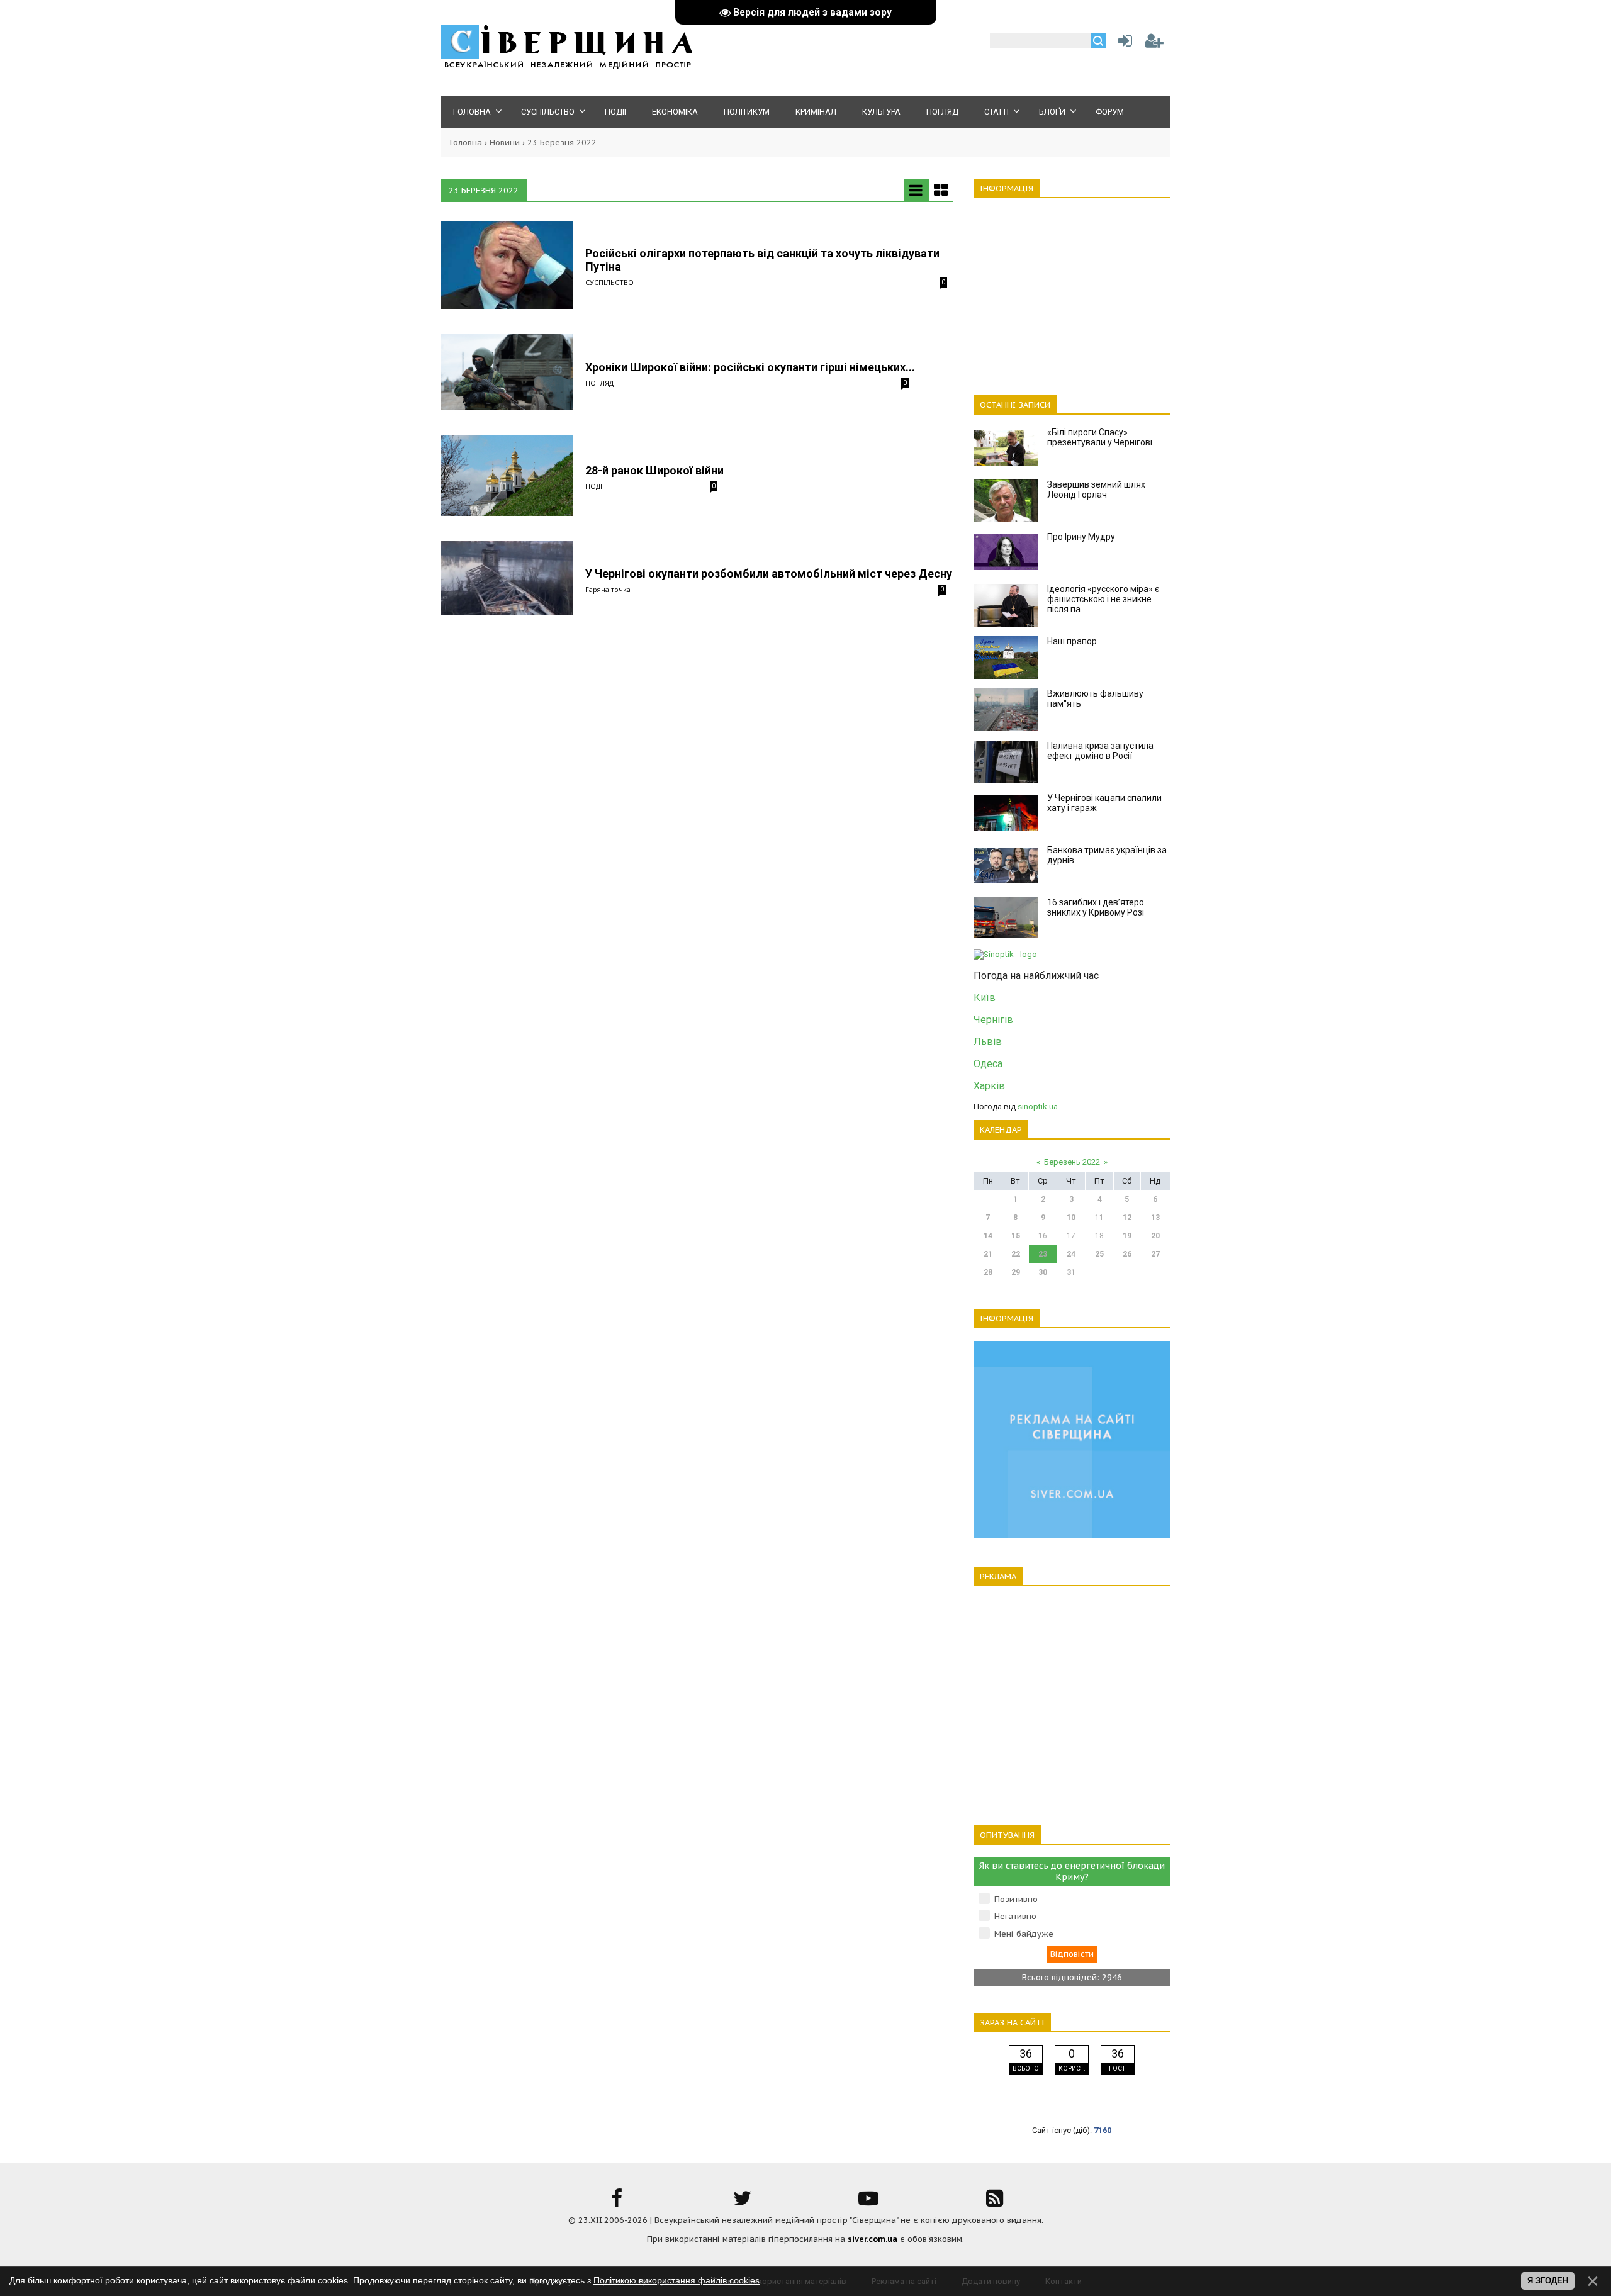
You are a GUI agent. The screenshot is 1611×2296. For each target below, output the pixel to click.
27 (1155, 1254)
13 (1155, 1218)
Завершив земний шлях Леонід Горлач (1096, 490)
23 (1043, 1254)
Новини (505, 143)
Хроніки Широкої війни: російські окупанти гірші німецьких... (750, 367)
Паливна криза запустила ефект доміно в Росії (1100, 751)
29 (1016, 1272)
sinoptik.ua (1038, 1106)
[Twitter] (743, 2203)
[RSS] (994, 2203)
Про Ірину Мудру (1081, 537)
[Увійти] (1123, 44)
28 (988, 1272)
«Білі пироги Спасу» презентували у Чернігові (1100, 437)
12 (1127, 1218)
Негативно (1015, 1916)
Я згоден (1548, 2281)
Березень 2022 (1072, 1162)
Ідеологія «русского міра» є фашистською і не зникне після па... (1103, 599)
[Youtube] (868, 2203)
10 (1071, 1218)
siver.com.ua (873, 2239)
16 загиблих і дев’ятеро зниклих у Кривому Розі (1096, 907)
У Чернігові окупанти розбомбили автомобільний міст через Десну (769, 574)
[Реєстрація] (1154, 44)
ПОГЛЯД (599, 383)
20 (1155, 1236)
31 (1071, 1272)
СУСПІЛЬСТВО (609, 282)
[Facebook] (617, 2203)
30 (1043, 1272)
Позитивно (1016, 1899)
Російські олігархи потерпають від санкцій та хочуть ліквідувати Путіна (762, 260)
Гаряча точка (608, 589)
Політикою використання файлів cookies (676, 2280)
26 (1127, 1254)
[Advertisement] (1072, 289)
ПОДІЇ (595, 486)
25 (1099, 1254)
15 (1016, 1236)
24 (1071, 1254)
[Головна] (566, 66)
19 (1127, 1236)
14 (988, 1236)
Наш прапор (1072, 641)
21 (988, 1254)
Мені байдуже (1024, 1934)
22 (1016, 1254)
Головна (466, 143)
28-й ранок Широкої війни (654, 470)
